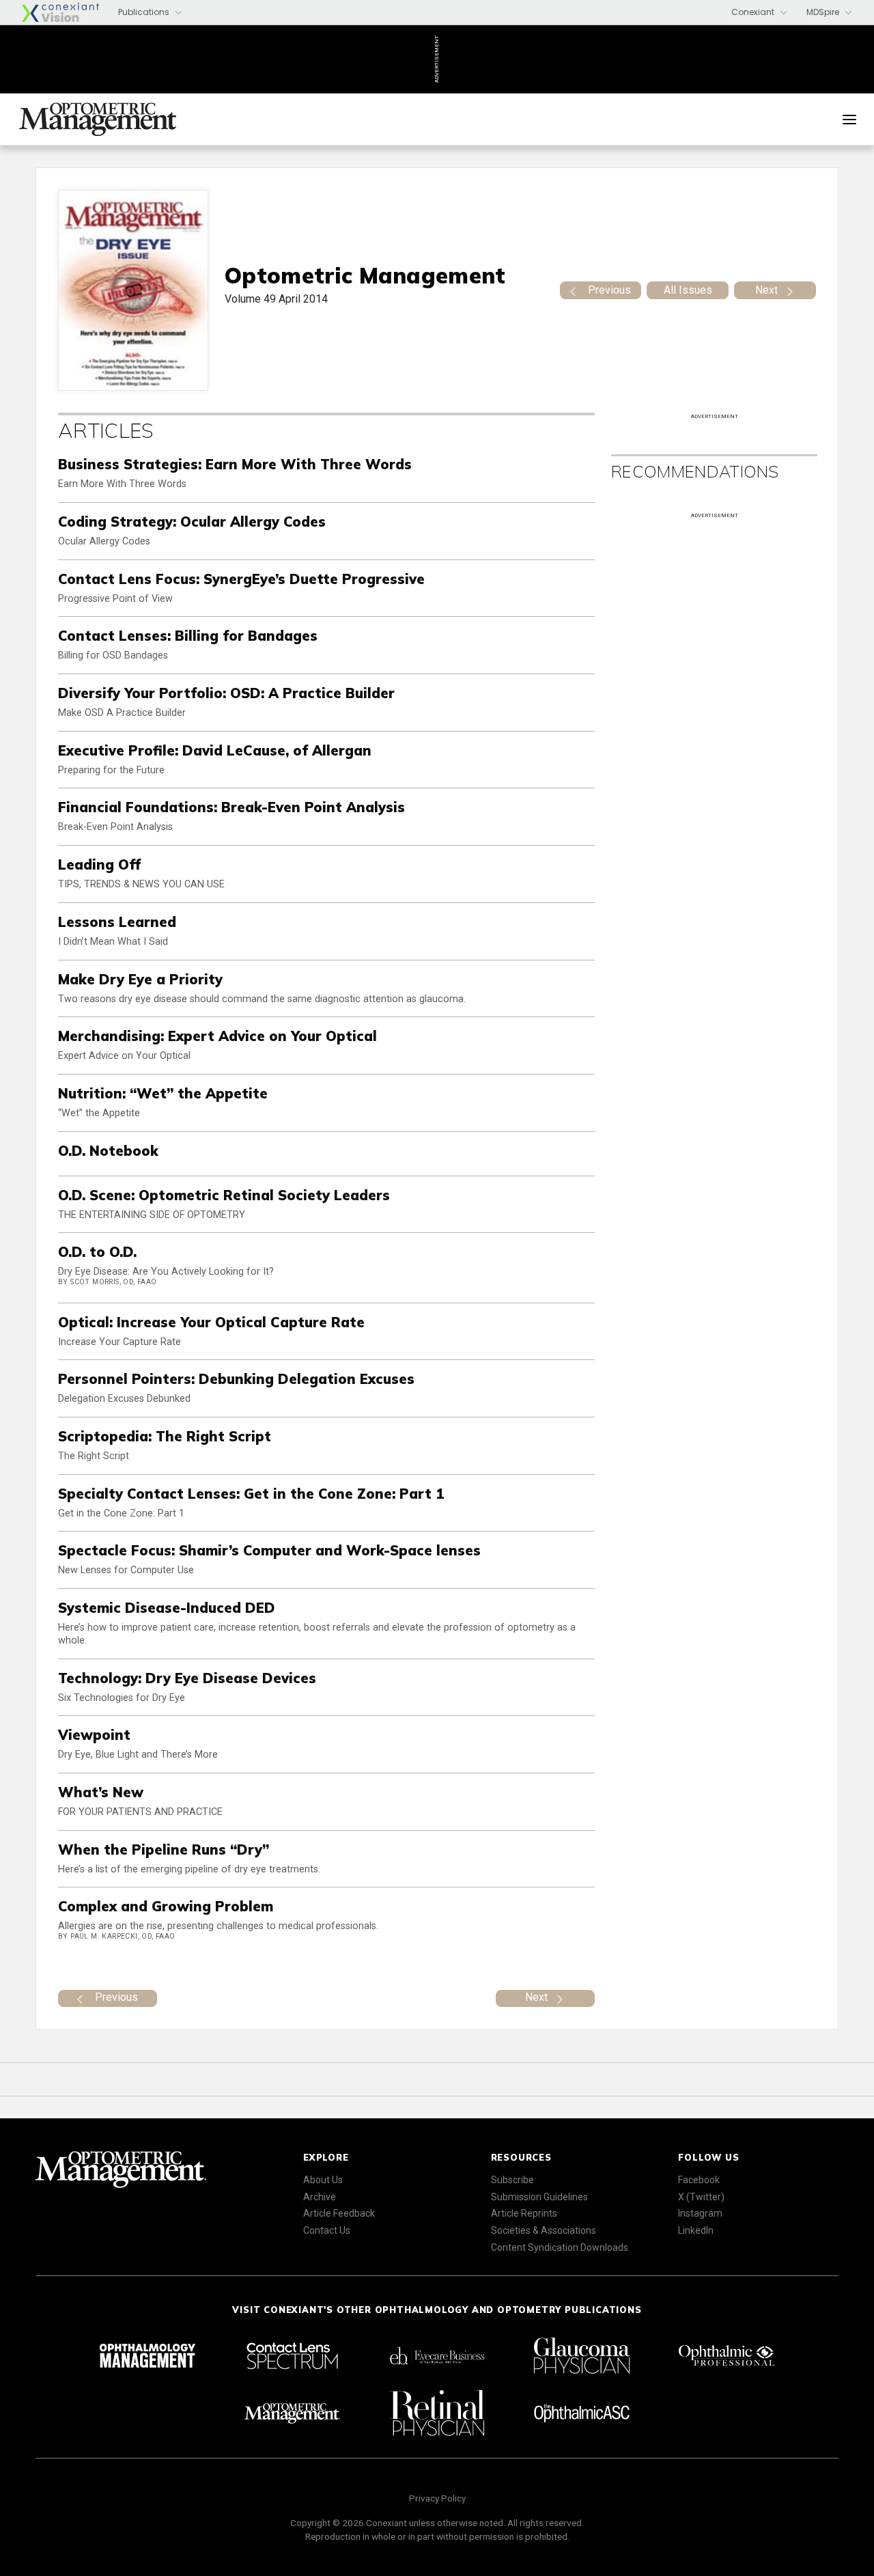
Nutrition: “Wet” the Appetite (163, 1093)
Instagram (700, 2213)
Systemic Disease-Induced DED (167, 1608)
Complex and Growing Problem (166, 1906)
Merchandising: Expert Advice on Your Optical (217, 1036)
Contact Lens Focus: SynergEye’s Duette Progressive (241, 579)
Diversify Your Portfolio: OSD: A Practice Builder (226, 693)
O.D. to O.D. (97, 1252)
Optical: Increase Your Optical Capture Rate (211, 1322)
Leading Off (99, 864)
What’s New (101, 1792)
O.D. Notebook (108, 1151)
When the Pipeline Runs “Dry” (164, 1850)
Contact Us (327, 2230)
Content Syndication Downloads (560, 2247)
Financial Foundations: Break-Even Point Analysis (231, 807)
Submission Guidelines (539, 2197)
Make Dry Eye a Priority (140, 979)
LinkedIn (696, 2230)
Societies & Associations (544, 2230)
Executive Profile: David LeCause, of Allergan (215, 750)
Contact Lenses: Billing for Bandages (188, 636)
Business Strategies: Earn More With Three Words (235, 464)
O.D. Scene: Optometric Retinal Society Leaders (224, 1195)
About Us (323, 2180)
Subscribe (512, 2180)
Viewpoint (94, 1735)
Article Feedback (339, 2213)
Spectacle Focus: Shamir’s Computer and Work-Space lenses (269, 1550)
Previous (609, 290)
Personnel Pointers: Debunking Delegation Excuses (236, 1379)
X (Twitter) (701, 2197)
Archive (320, 2197)
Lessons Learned (117, 922)
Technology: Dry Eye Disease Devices (187, 1678)
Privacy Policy (437, 2498)
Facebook (699, 2180)
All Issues (688, 290)
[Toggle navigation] (849, 120)
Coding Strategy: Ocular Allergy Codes (192, 522)
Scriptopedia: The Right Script (165, 1436)
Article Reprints (524, 2213)
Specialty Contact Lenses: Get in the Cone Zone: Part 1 (251, 1494)
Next (766, 290)
